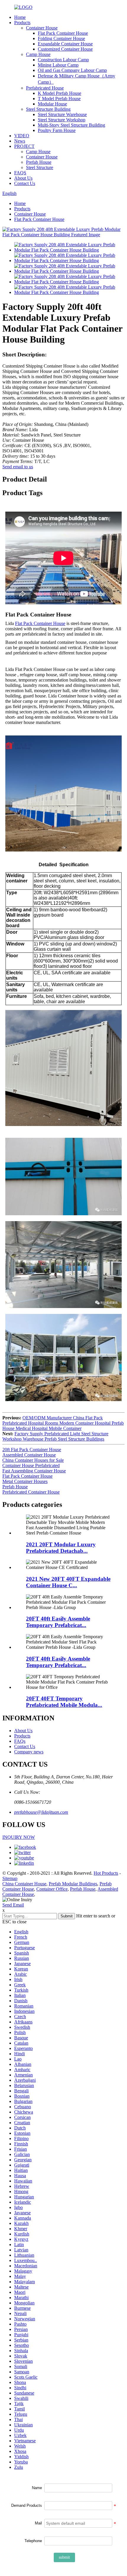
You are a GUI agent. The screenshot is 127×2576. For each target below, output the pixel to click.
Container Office (52, 1889)
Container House (42, 28)
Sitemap (10, 1878)
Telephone (33, 2541)
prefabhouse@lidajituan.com (41, 1812)
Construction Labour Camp (63, 60)
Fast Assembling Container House (34, 1471)
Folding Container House (61, 38)
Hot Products (106, 1873)
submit (64, 2557)
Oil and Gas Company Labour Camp (72, 70)
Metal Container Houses (25, 1481)
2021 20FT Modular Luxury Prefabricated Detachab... (61, 1548)
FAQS (20, 173)
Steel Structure (40, 167)
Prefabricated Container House (31, 1492)
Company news (29, 1752)
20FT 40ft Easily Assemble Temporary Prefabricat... (58, 1622)
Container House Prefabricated (31, 1465)
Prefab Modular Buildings (73, 1884)
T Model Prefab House (59, 99)
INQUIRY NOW (19, 1837)
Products (22, 23)
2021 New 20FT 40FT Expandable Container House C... (68, 1582)
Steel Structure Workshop (62, 120)
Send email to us (18, 467)
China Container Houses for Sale (33, 1460)
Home (20, 17)
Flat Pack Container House (63, 33)
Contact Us (25, 183)
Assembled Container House (29, 1455)
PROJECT (24, 146)
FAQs (20, 1741)
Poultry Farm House (57, 130)
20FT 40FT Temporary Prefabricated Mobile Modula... (64, 1702)
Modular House (52, 104)
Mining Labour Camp (58, 65)
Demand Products (27, 2505)
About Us (23, 178)
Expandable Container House (65, 44)
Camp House (38, 54)
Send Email (13, 1905)
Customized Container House (65, 49)
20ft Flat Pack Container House (32, 1450)
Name (37, 2488)
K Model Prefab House (60, 93)
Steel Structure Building (48, 109)
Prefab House (39, 162)
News (20, 141)
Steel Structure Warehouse (62, 114)
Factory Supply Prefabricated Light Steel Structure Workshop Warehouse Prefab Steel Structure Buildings (55, 1436)
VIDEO (22, 136)
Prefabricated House (45, 88)
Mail (38, 2523)
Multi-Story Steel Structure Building (71, 125)
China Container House (24, 1884)
